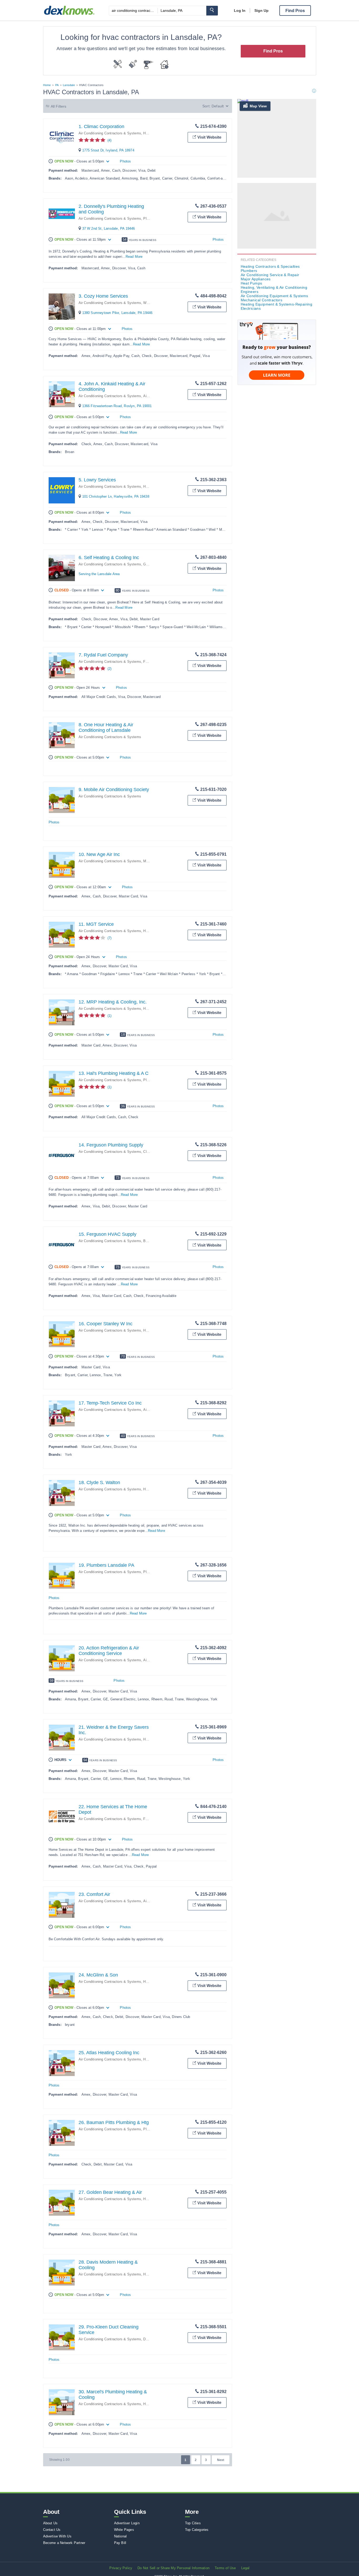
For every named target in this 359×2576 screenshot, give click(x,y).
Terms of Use (225, 2568)
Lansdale (69, 85)
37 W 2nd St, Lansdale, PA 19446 (109, 228)
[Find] (212, 11)
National (120, 2536)
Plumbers (151, 1080)
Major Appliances (256, 279)
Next (221, 2460)
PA (57, 85)
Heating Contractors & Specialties (270, 266)
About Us (50, 2523)
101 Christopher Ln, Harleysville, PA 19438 (116, 496)
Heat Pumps (252, 283)
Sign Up (261, 10)
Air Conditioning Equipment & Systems (275, 296)
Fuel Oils (150, 662)
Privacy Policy (121, 2568)
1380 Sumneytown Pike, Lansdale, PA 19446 (117, 313)
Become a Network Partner (64, 2543)
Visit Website (209, 137)
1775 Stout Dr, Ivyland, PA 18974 (108, 150)
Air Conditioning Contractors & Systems (110, 133)
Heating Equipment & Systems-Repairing (277, 304)
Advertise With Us (57, 2536)
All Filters (59, 106)
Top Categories (197, 2530)
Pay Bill (120, 2543)
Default (218, 106)
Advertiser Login (127, 2523)
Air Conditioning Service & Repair (270, 275)
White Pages (124, 2530)
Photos (125, 161)
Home (47, 85)
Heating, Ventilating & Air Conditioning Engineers (274, 290)
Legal (245, 2568)
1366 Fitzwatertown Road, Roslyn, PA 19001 (117, 406)
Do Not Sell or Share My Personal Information (173, 2568)
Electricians (251, 308)
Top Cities (193, 2523)
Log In (240, 10)
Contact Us (52, 2530)
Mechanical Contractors (262, 300)
